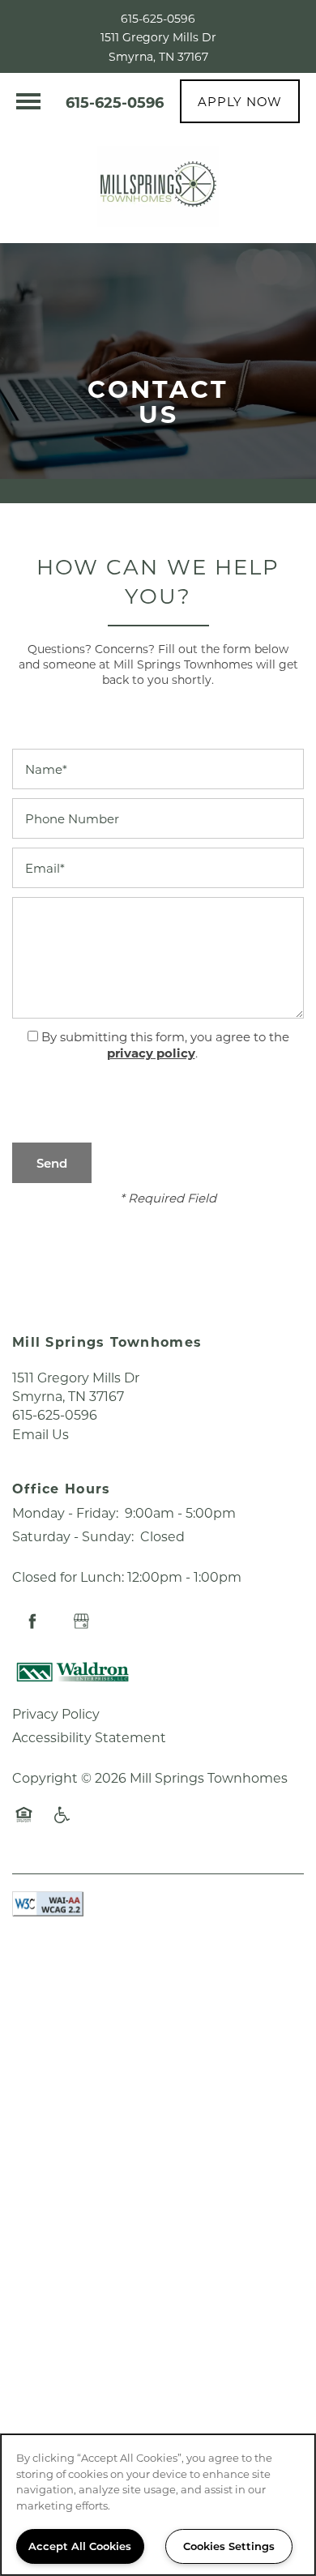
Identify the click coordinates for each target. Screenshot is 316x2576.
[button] (240, 101)
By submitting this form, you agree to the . (165, 1045)
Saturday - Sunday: (73, 1536)
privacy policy (151, 1053)
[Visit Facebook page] (32, 1621)
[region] (158, 2505)
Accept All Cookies (80, 2546)
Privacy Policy (56, 1713)
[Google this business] (81, 1621)
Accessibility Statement (89, 1737)
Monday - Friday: (65, 1512)
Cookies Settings (229, 2546)
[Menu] (28, 101)
